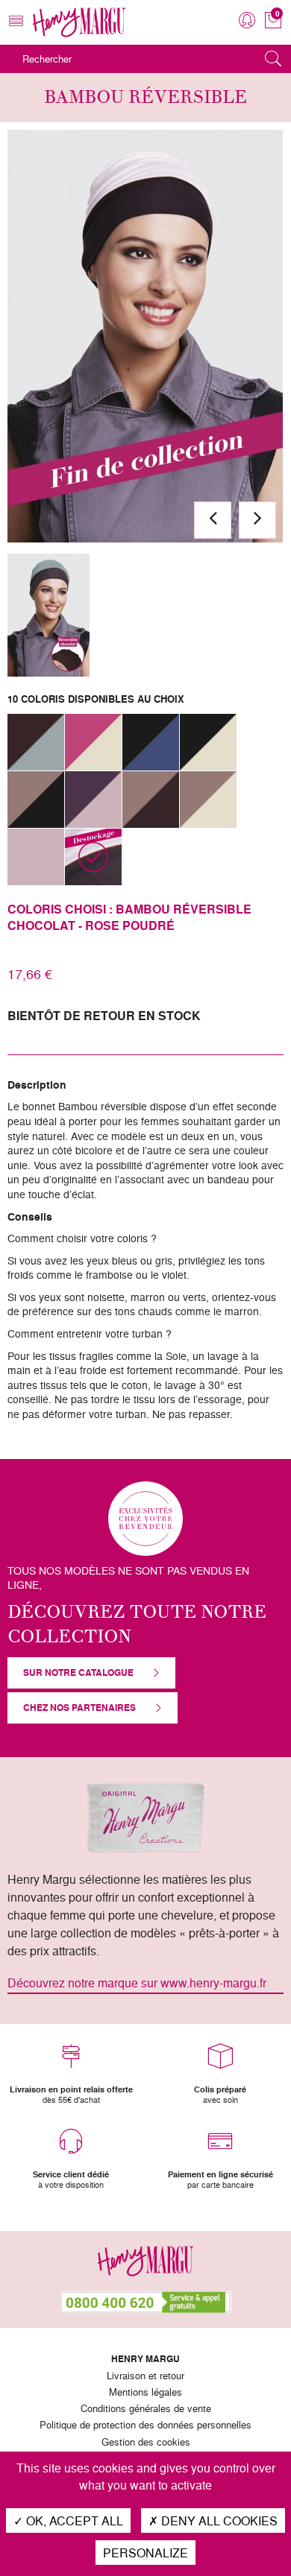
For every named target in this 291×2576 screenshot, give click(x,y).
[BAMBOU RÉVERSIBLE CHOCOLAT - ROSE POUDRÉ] (93, 857)
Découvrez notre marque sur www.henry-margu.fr (137, 1983)
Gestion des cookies (146, 2443)
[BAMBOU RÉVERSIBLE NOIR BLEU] (151, 742)
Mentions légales (145, 2393)
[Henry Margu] (79, 22)
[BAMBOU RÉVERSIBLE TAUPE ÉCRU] (208, 800)
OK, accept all (73, 2520)
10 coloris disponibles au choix (96, 699)
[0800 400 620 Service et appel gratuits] (145, 2302)
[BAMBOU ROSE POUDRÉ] (36, 857)
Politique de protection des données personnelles (145, 2425)
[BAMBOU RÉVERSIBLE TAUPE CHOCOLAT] (151, 800)
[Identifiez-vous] (247, 20)
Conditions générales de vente (146, 2409)
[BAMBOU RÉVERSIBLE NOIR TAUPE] (36, 800)
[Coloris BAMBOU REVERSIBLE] (48, 615)
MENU (16, 33)
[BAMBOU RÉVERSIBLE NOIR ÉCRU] (208, 742)
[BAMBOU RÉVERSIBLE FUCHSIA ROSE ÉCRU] (93, 742)
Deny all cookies (218, 2520)
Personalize (145, 2553)
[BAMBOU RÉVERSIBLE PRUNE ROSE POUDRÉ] (93, 800)
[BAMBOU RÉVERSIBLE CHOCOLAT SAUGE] (36, 742)
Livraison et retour (145, 2376)
